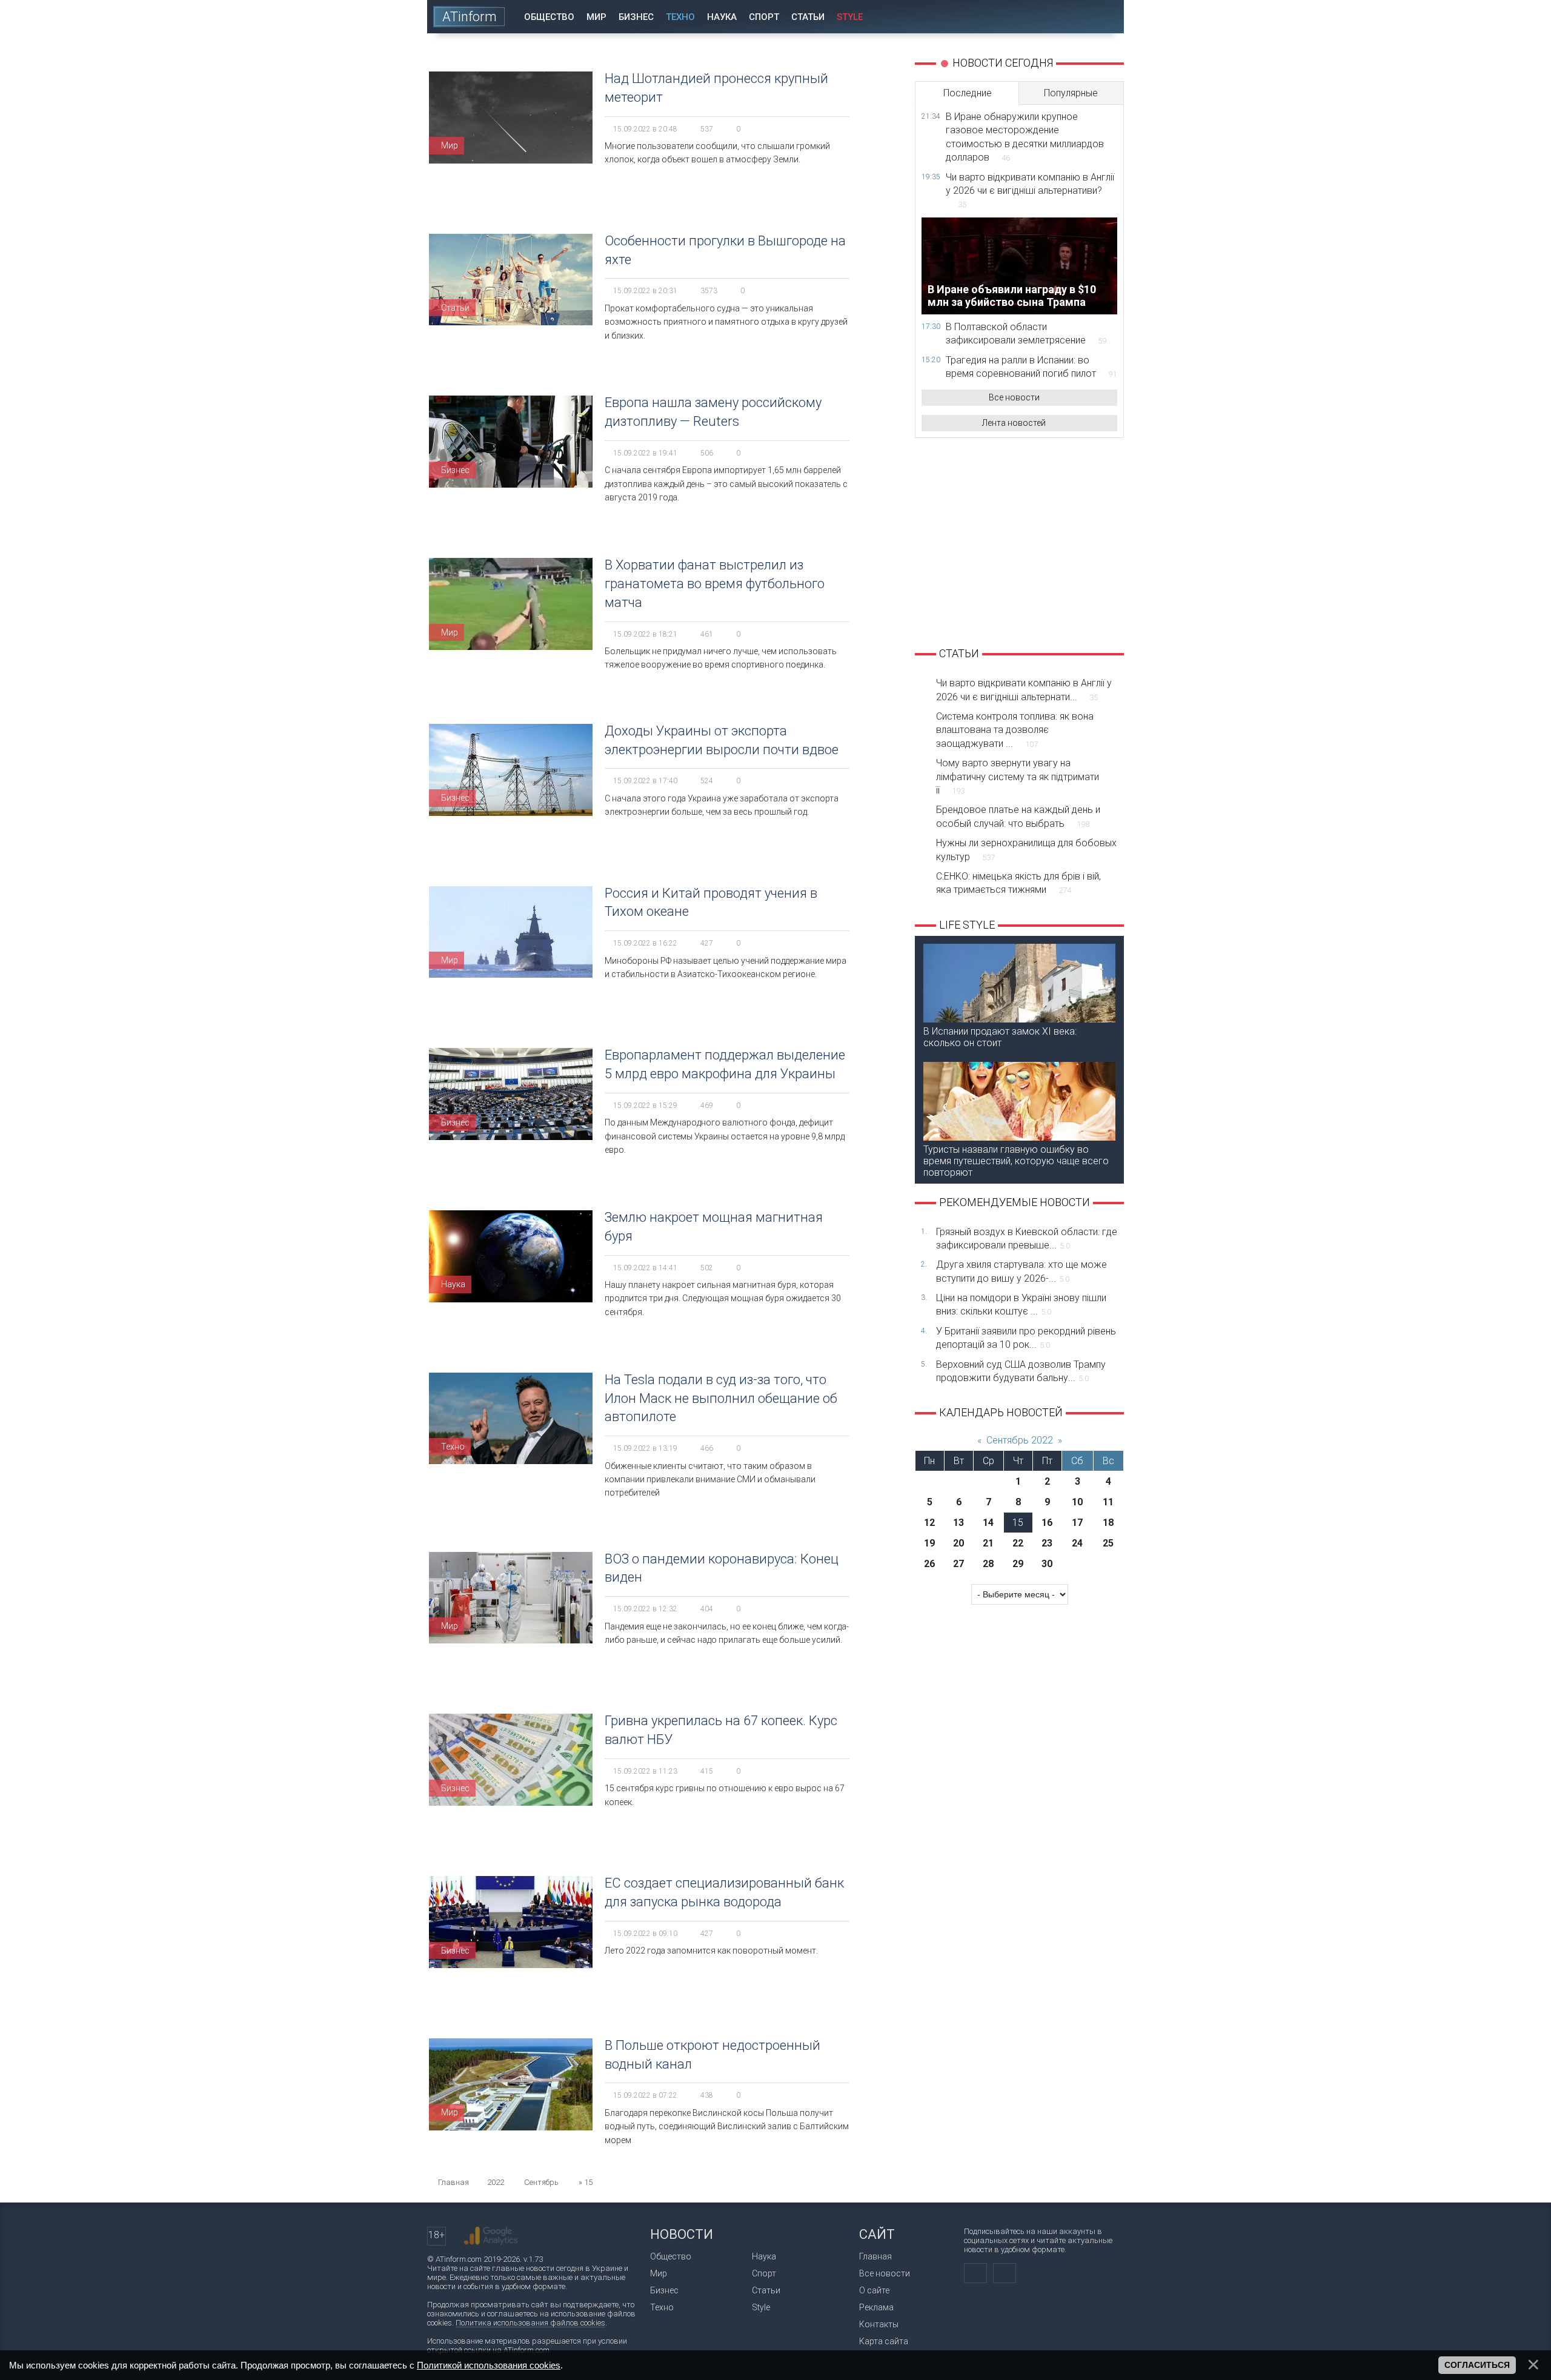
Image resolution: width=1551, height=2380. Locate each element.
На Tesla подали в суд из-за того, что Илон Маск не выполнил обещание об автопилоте (721, 1398)
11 (1108, 1502)
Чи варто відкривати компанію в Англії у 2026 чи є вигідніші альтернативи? (1030, 191)
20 (958, 1543)
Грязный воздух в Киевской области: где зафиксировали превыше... (1027, 1238)
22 (1018, 1543)
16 (1047, 1523)
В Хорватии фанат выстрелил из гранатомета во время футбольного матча (715, 584)
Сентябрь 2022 (1020, 1440)
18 (1108, 1523)
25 (1108, 1543)
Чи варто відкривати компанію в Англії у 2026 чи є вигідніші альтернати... (1024, 690)
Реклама (876, 2307)
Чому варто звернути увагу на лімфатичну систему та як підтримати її (1018, 777)
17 (1077, 1523)
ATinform (470, 17)
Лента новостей (1014, 423)
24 (1077, 1543)
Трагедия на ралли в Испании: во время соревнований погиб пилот (1031, 367)
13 (958, 1523)
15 (1018, 1523)
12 (929, 1523)
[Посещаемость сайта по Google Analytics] (491, 2236)
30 (1047, 1564)
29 (1018, 1564)
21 (988, 1543)
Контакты (879, 2324)
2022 (496, 2182)
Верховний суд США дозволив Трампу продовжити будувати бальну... (1021, 1371)
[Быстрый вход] (1072, 17)
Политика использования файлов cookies (530, 2323)
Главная (875, 2256)
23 (1047, 1543)
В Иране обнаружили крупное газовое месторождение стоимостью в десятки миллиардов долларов (1025, 137)
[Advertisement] (1019, 541)
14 (988, 1523)
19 (929, 1543)
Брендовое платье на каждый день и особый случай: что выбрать (1018, 816)
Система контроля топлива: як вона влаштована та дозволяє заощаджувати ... (1015, 730)
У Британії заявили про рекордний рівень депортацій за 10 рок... (1026, 1338)
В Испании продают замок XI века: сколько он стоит (1000, 1037)
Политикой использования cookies (489, 2365)
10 (1077, 1502)
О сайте (874, 2290)
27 (958, 1564)
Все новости (1014, 397)
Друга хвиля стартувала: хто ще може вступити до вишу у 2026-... (1021, 1271)
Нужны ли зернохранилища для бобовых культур (1026, 850)
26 (929, 1564)
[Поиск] (1107, 17)
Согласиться (1477, 2365)
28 (988, 1564)
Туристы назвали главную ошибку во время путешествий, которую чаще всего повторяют (1016, 1161)
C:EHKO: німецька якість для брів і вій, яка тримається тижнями (1018, 883)
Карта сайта (884, 2341)
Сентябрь (541, 2182)
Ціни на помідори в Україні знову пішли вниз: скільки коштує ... (1021, 1304)
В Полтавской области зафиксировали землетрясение (1026, 333)
